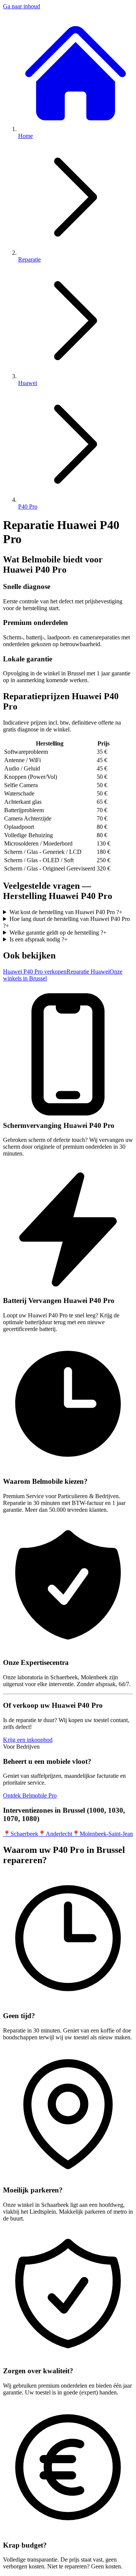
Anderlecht (55, 1834)
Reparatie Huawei (88, 972)
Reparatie (29, 259)
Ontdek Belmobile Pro (30, 1795)
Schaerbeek (21, 1834)
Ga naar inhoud (22, 6)
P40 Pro (28, 507)
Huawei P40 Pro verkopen (35, 972)
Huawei (28, 383)
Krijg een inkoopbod (28, 1740)
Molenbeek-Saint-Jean (103, 1834)
